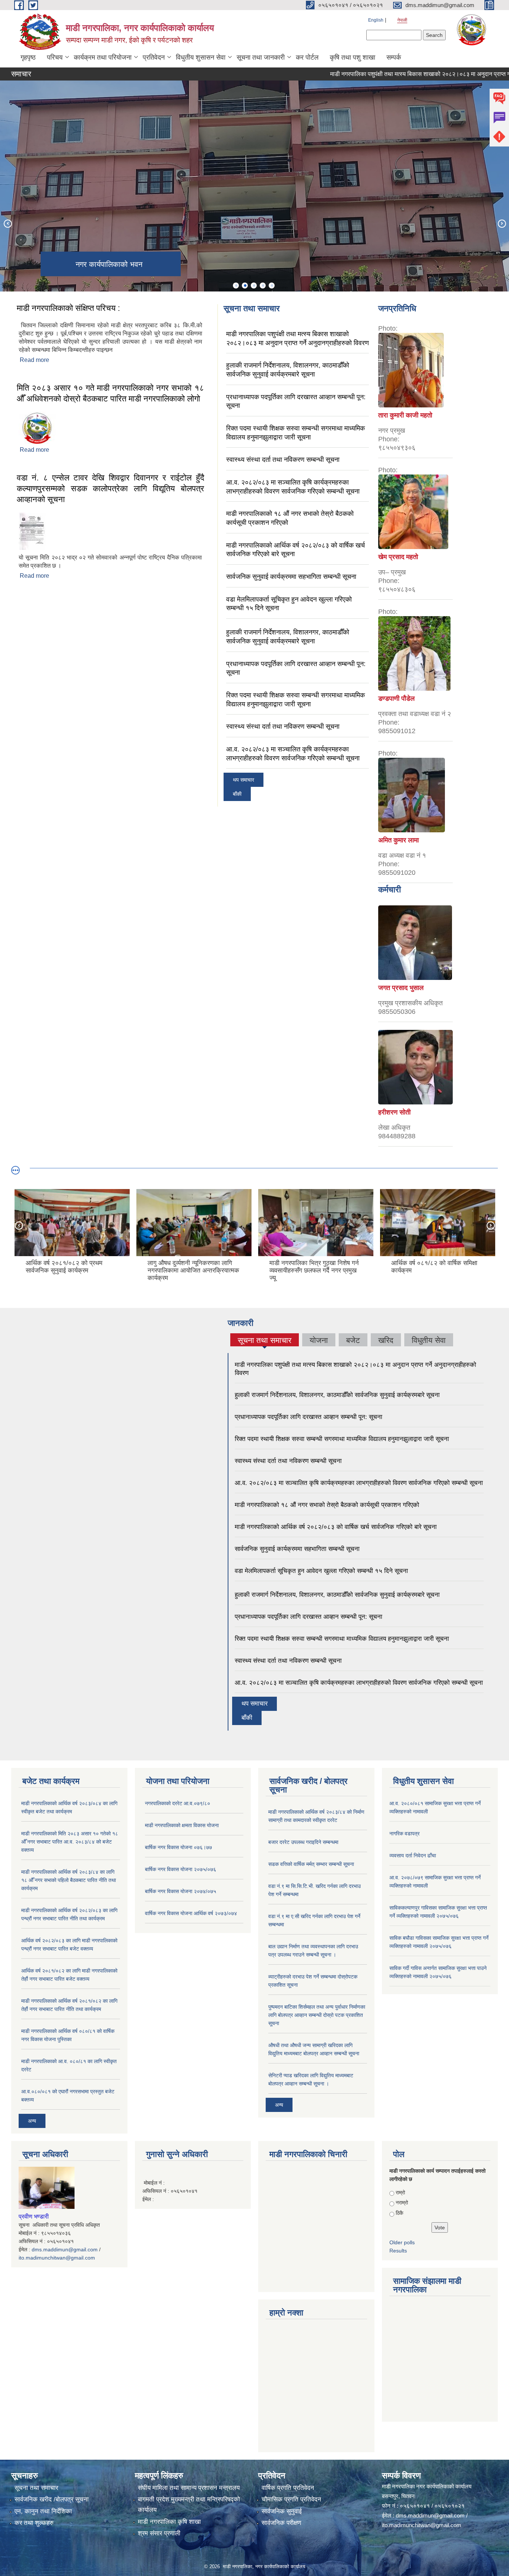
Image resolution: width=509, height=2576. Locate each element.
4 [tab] (263, 286)
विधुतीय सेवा (429, 1340)
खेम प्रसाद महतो (398, 557)
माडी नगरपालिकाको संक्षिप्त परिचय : (68, 308)
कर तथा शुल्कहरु (34, 2523)
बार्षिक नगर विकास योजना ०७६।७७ (178, 1847)
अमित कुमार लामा (399, 840)
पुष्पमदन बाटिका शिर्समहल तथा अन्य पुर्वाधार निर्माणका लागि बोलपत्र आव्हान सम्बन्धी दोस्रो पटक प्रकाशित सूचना (317, 2015)
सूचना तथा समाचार (265, 1341)
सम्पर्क (394, 57)
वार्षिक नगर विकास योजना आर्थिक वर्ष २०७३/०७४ (191, 1913)
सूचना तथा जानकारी (261, 57)
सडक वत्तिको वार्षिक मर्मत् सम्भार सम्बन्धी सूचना (311, 1864)
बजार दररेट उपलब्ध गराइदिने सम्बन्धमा (303, 1842)
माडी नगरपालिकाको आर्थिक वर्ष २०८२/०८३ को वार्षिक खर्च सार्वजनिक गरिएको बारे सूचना (336, 1527)
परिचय (55, 57)
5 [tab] (272, 286)
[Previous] (7, 223)
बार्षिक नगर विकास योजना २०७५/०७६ (181, 1869)
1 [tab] (236, 286)
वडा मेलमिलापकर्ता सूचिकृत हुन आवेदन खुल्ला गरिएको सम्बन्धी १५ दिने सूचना (321, 1571)
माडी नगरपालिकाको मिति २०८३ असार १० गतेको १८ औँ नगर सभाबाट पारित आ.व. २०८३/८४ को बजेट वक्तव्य (70, 1842)
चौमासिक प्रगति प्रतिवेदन (291, 2499)
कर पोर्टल (307, 57)
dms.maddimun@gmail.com (65, 2249)
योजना (319, 1340)
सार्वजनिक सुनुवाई (282, 2511)
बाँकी (237, 794)
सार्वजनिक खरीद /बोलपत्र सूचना (52, 2499)
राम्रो (400, 2192)
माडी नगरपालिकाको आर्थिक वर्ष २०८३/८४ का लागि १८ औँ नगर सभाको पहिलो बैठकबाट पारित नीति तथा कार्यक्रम (69, 1880)
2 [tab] (245, 286)
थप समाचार (244, 780)
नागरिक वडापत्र (404, 1834)
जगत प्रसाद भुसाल (401, 988)
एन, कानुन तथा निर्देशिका (43, 2511)
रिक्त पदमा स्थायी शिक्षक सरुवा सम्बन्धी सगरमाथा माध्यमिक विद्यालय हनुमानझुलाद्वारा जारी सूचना (342, 1439)
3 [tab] (254, 286)
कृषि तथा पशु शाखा (352, 57)
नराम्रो (402, 2203)
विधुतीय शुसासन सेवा (201, 57)
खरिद (386, 1340)
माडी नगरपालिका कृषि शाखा (169, 2522)
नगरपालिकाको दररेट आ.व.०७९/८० (178, 1803)
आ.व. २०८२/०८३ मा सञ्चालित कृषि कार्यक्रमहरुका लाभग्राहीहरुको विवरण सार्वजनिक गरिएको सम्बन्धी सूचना (359, 1483)
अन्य (32, 2121)
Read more (34, 360)
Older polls (402, 2242)
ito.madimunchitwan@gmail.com (57, 2258)
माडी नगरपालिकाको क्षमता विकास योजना (182, 1825)
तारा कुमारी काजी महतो (405, 415)
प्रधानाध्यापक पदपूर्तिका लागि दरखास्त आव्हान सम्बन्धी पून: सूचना (309, 1417)
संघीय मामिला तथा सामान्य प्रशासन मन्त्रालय (189, 2488)
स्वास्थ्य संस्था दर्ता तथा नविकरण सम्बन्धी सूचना (283, 460)
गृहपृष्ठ (28, 57)
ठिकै (399, 2213)
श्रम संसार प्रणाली (159, 2533)
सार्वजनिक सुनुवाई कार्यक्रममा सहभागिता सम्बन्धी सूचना (291, 577)
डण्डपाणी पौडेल (396, 699)
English (376, 20)
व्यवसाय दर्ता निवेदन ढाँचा (413, 1855)
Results (398, 2251)
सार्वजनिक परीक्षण (281, 2523)
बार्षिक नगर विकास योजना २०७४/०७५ (181, 1891)
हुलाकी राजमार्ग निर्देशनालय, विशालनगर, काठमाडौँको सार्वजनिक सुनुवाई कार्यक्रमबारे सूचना (337, 1395)
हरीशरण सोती (394, 1112)
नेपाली (402, 20)
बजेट (353, 1340)
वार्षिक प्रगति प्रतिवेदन (288, 2488)
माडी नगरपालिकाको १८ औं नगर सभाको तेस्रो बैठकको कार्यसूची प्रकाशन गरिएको (327, 1505)
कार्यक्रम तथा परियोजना (103, 57)
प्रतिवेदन (154, 57)
